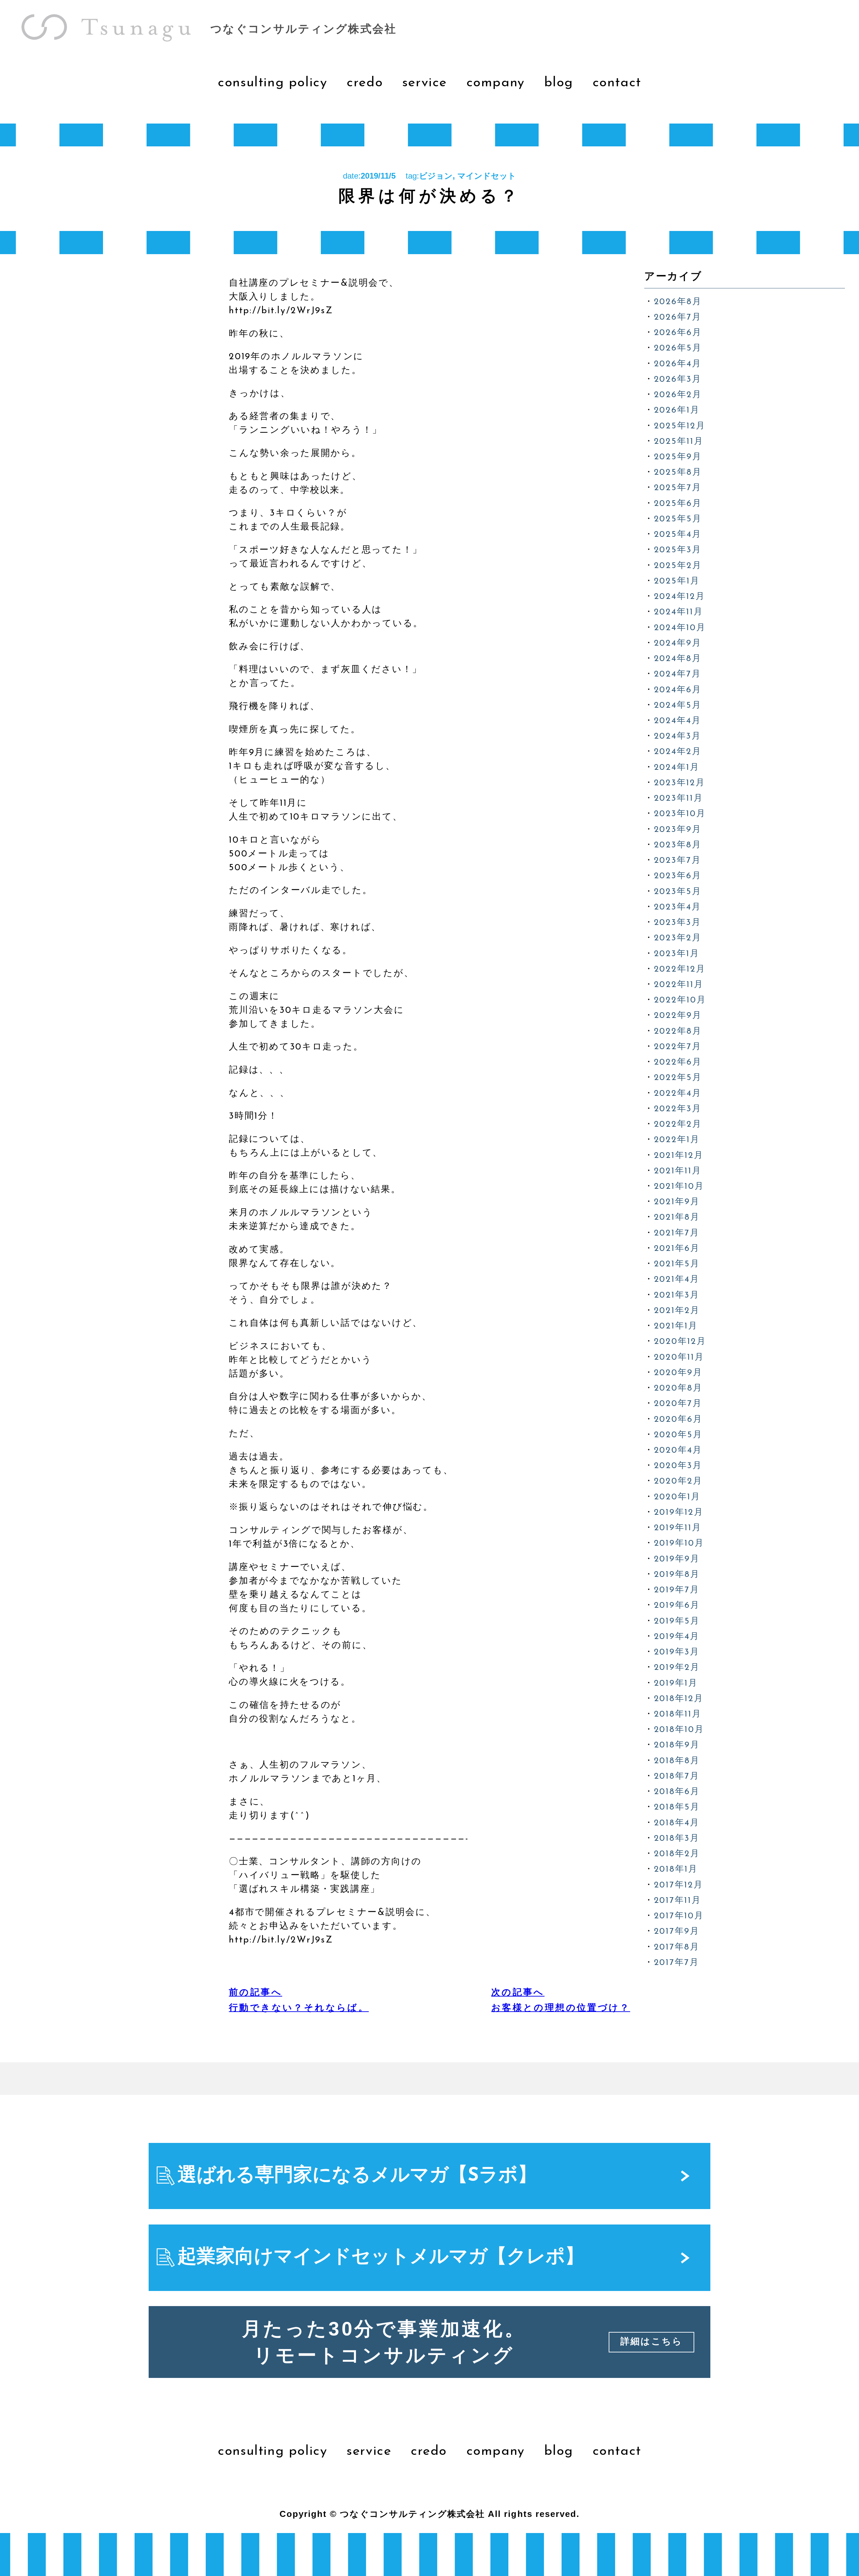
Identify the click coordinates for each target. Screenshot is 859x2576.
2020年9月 (678, 1373)
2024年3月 (678, 736)
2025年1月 (677, 581)
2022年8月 (678, 1032)
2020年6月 (678, 1420)
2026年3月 (678, 380)
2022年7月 (678, 1047)
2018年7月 (677, 1776)
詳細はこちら (652, 2342)
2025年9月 (678, 457)
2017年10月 (679, 1916)
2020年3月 (678, 1466)
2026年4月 (678, 364)
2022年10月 (680, 1000)
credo (429, 2451)
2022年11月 (679, 985)
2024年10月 (680, 628)
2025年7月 (678, 488)
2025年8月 (678, 473)
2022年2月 (678, 1125)
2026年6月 (678, 333)
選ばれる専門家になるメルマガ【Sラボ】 (357, 2176)
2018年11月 (678, 1714)
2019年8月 (677, 1575)
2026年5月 (678, 348)
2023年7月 (678, 861)
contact (617, 2451)
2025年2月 (678, 566)
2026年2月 (678, 395)
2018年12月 (679, 1699)
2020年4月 (678, 1450)
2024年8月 (678, 659)
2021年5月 (677, 1264)
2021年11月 (678, 1171)
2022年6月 (678, 1062)
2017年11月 (678, 1901)
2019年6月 (677, 1606)
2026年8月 (678, 302)
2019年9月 (677, 1559)
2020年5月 (678, 1435)
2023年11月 (679, 799)
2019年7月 (677, 1590)
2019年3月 (677, 1652)
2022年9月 (678, 1016)
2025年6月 (678, 504)
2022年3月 (678, 1109)
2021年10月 (679, 1187)
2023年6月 (678, 876)
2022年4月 (678, 1094)
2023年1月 (677, 954)
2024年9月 (678, 643)
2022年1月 (677, 1140)
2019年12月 (679, 1513)
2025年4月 (678, 535)
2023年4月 (678, 907)
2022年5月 (678, 1078)
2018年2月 (677, 1854)
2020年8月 (678, 1388)
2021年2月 (677, 1311)
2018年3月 (677, 1839)
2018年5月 (677, 1807)
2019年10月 (679, 1543)
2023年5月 (678, 892)
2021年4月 (677, 1280)
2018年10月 (679, 1730)
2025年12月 (680, 426)
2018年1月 (676, 1869)
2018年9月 (677, 1745)
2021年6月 (677, 1249)
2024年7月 (678, 674)
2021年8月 (677, 1217)
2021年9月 (677, 1202)
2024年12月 (680, 597)
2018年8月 (677, 1761)
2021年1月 (676, 1326)
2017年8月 (677, 1947)
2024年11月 (679, 612)
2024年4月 (678, 721)
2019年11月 (678, 1528)
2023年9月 (678, 830)
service (369, 2451)
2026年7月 (678, 317)
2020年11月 (679, 1357)
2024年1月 (677, 768)
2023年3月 (678, 923)
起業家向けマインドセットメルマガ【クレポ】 (381, 2258)
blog (559, 2451)
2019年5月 (677, 1621)
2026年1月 (677, 410)
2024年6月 (678, 690)
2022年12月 (680, 969)
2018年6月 (677, 1792)
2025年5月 (678, 519)
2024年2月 (678, 752)
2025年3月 (678, 550)
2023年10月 (680, 814)
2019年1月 (676, 1683)
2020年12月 (680, 1342)
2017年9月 (677, 1932)
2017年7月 (677, 1963)
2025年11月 (679, 442)
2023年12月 (680, 783)
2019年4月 (677, 1637)
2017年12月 (679, 1885)
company (496, 2451)
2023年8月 (678, 845)
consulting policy (272, 2451)
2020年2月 (678, 1481)
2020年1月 (677, 1497)
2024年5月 (678, 706)
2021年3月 (677, 1295)
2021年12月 (679, 1156)
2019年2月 (677, 1668)
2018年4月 (677, 1823)
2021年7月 (677, 1233)
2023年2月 (678, 938)
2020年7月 (678, 1404)
